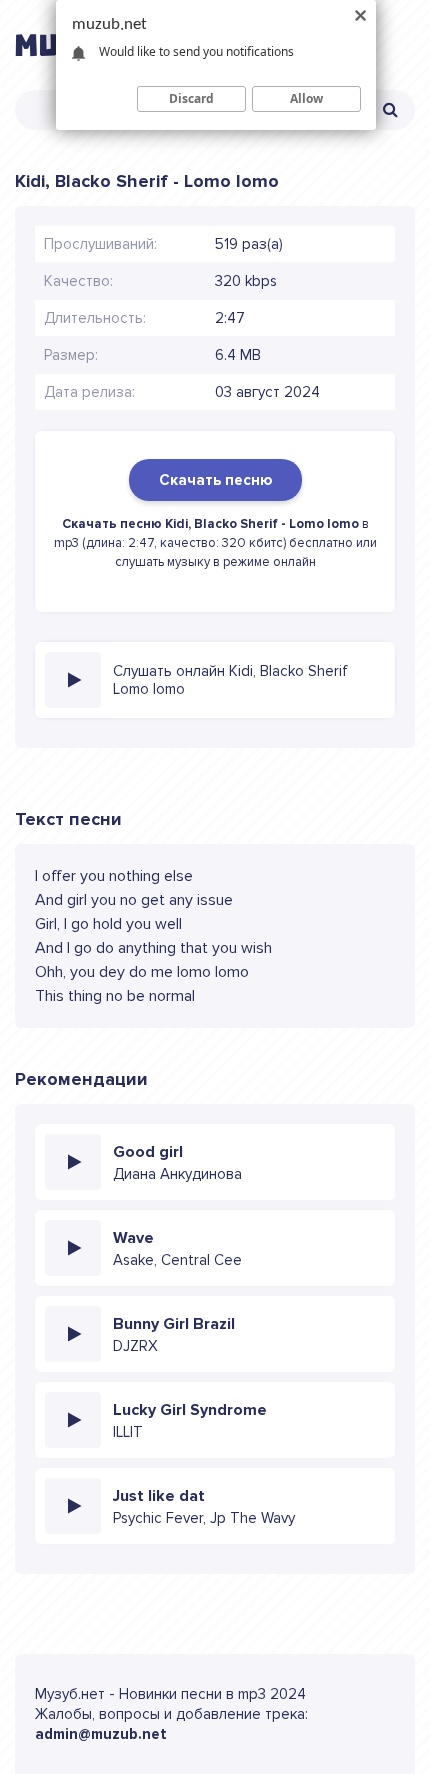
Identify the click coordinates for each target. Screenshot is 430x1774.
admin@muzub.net (101, 1734)
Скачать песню (215, 480)
